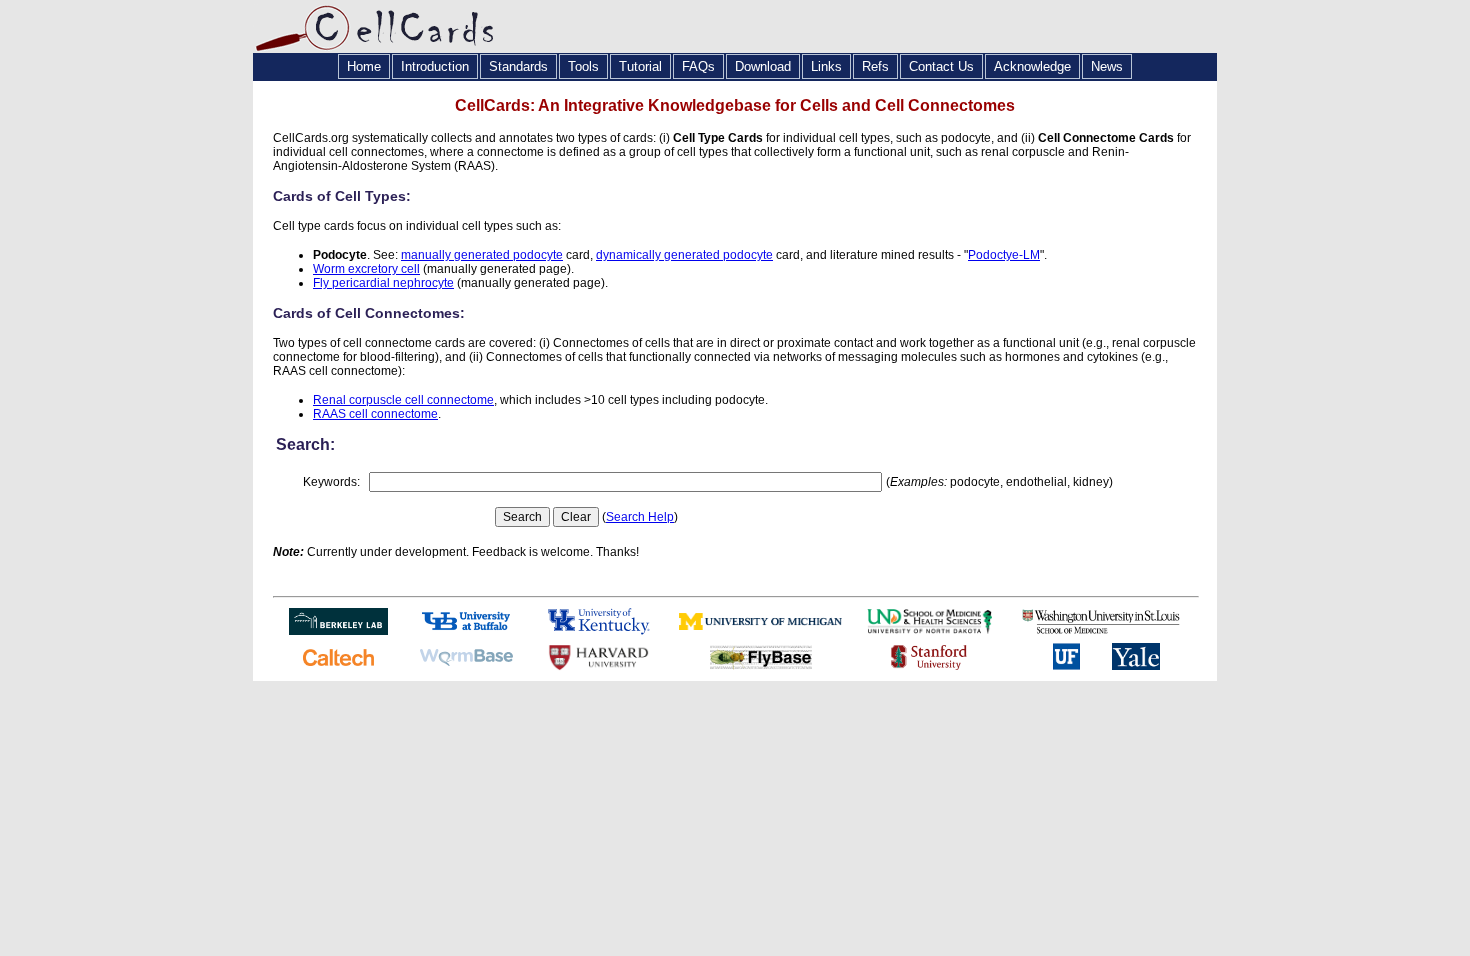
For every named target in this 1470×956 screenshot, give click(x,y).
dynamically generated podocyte (684, 255)
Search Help (640, 517)
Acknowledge (1032, 66)
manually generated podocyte (482, 255)
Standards (518, 66)
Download (763, 66)
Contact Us (941, 66)
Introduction (435, 66)
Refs (875, 66)
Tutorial (640, 66)
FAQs (698, 66)
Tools (583, 66)
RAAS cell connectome (375, 414)
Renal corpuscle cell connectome (403, 400)
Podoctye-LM (1004, 255)
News (1107, 66)
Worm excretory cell (366, 269)
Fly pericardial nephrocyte (383, 283)
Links (826, 66)
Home (364, 66)
